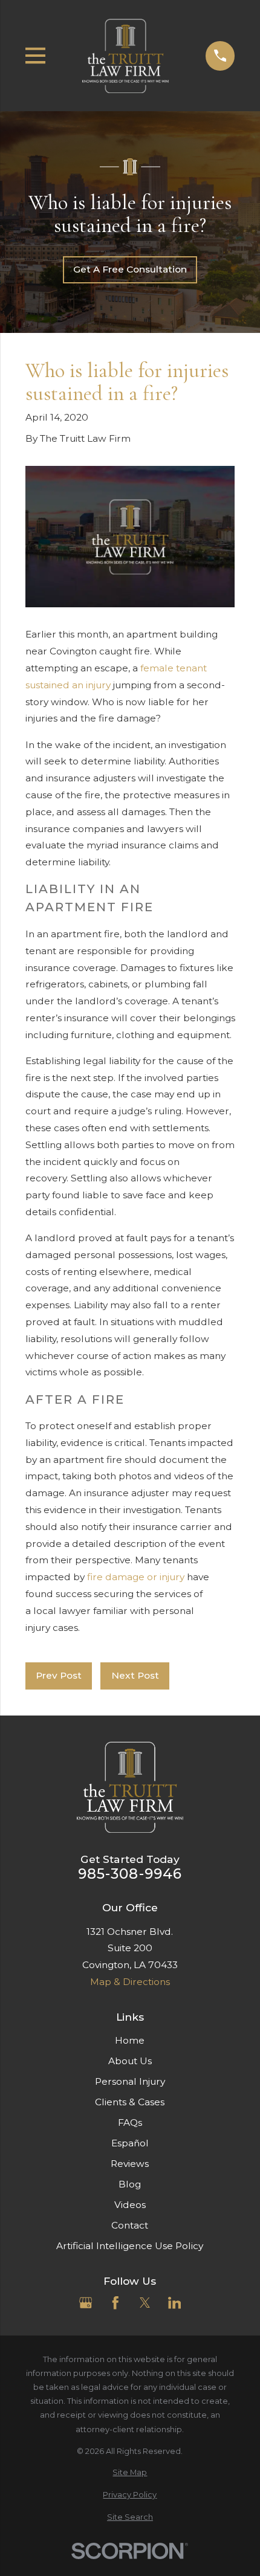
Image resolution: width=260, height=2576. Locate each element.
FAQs (130, 2122)
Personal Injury (130, 2081)
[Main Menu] (36, 56)
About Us (130, 2061)
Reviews (130, 2164)
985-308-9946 (130, 1874)
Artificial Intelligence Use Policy (130, 2246)
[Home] (125, 56)
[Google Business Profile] (86, 2303)
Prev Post (59, 1675)
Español (130, 2143)
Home (130, 2040)
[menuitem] (130, 2472)
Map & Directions (130, 1982)
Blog (130, 2184)
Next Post (135, 1675)
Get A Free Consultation (130, 269)
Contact (130, 2225)
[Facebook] (115, 2303)
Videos (130, 2205)
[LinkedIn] (175, 2303)
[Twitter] (145, 2303)
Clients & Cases (130, 2102)
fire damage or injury (136, 1577)
